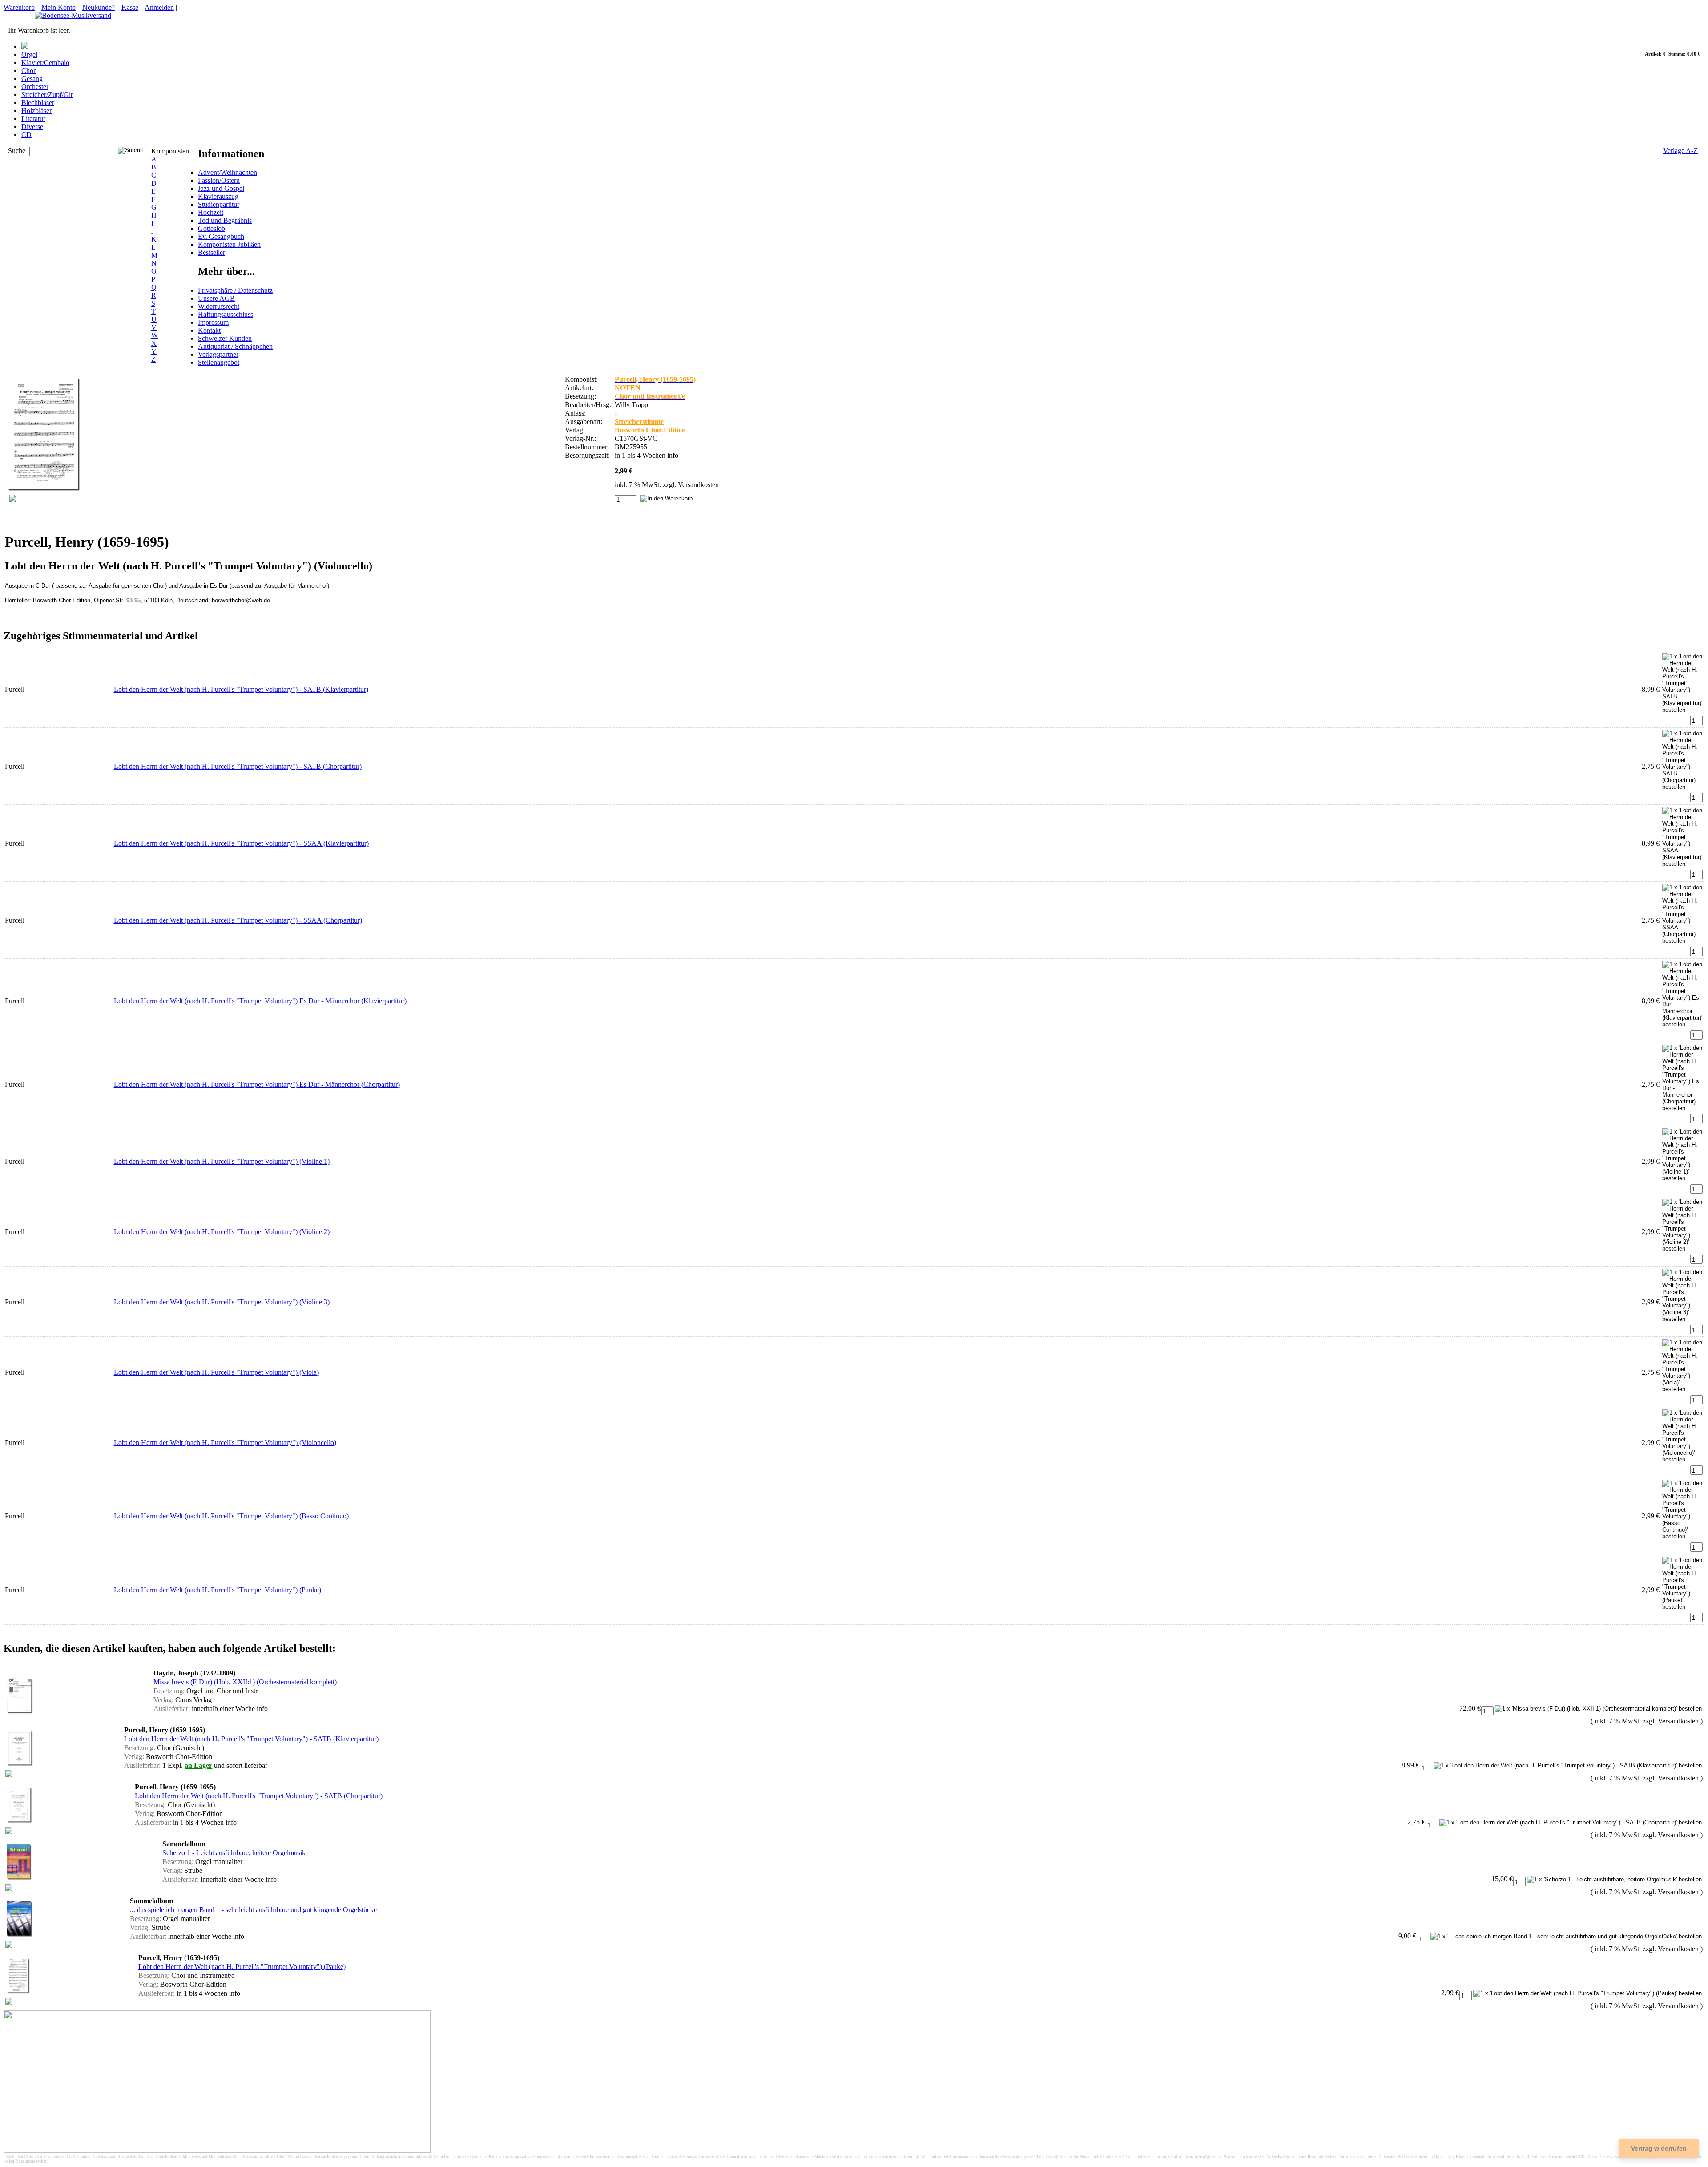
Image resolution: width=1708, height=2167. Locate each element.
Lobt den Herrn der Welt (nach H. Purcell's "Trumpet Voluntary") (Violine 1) (222, 1161)
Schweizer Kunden (225, 338)
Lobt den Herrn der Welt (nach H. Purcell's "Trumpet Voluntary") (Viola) (216, 1372)
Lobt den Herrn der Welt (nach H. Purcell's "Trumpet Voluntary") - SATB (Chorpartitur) (238, 766)
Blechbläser (38, 103)
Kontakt (209, 330)
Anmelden (159, 7)
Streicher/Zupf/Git (47, 95)
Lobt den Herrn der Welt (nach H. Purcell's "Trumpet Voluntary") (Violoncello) (225, 1443)
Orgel (29, 54)
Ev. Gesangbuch (221, 236)
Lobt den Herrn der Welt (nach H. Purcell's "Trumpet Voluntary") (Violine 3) (222, 1302)
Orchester (35, 87)
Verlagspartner (218, 354)
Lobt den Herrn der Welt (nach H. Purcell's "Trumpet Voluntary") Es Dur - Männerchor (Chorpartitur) (257, 1084)
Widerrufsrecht (219, 306)
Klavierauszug (218, 196)
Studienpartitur (219, 204)
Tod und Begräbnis (225, 220)
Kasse (130, 7)
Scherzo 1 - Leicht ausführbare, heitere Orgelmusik (234, 1853)
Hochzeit (211, 212)
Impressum (213, 322)
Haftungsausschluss (226, 314)
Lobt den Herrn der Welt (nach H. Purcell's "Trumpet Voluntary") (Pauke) (218, 1590)
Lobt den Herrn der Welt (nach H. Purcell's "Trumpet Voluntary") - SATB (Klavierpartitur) (241, 689)
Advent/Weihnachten (228, 172)
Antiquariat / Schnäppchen (235, 346)
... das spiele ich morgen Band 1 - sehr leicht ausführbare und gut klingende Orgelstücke (253, 1910)
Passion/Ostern (219, 180)
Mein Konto (58, 7)
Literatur (33, 119)
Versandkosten (698, 485)
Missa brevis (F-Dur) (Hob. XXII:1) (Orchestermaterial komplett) (245, 1682)
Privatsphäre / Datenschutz (235, 290)
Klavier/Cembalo (45, 63)
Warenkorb (19, 7)
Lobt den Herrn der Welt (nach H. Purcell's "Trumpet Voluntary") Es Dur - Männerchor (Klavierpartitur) (260, 1001)
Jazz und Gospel (221, 188)
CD (26, 135)
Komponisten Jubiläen (229, 244)
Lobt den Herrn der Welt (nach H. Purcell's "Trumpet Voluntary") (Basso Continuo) (231, 1516)
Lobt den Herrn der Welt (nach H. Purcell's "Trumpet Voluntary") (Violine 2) (222, 1232)
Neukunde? (99, 7)
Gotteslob (211, 228)
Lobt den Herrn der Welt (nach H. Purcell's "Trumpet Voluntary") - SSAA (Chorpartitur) (238, 920)
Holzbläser (36, 111)
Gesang (32, 79)
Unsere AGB (216, 298)
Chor (28, 71)
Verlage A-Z (1680, 151)
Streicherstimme (639, 422)
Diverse (32, 127)
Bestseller (211, 252)
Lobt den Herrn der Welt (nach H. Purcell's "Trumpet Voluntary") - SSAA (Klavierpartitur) (241, 843)
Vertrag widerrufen (1659, 2148)
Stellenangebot (219, 362)
